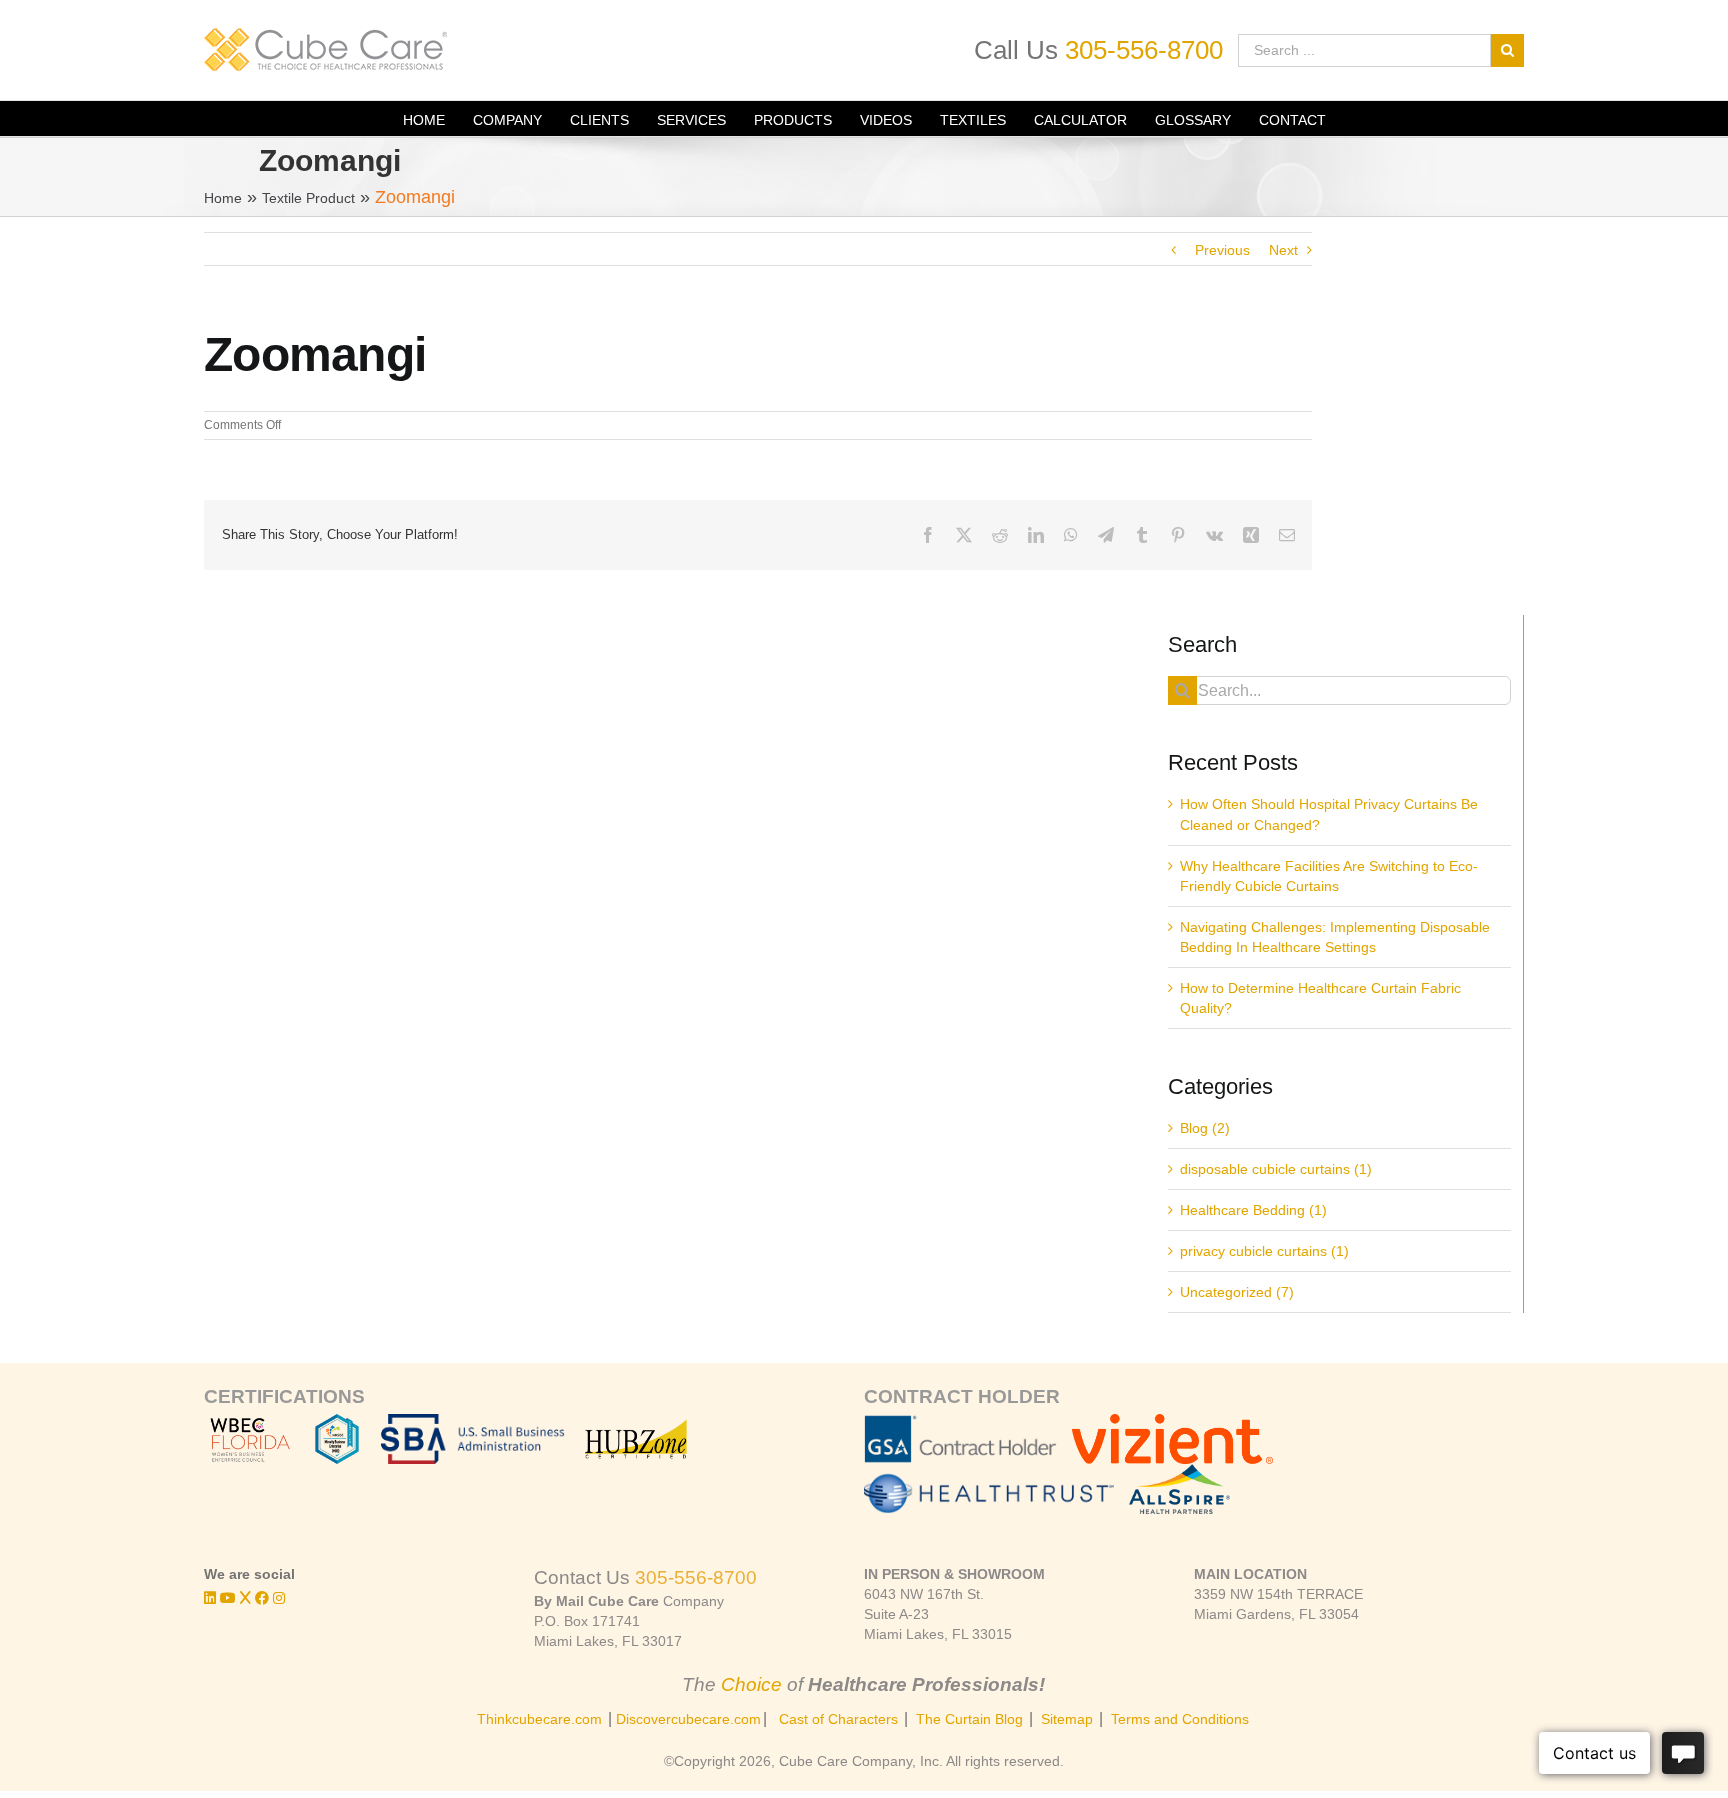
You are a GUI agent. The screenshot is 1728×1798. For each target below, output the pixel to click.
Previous (1222, 250)
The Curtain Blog (969, 1719)
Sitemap (1067, 1719)
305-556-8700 (1144, 50)
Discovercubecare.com (688, 1719)
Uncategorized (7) (1237, 1292)
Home (223, 198)
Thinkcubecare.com (539, 1719)
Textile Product (308, 198)
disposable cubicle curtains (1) (1276, 1169)
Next (1283, 250)
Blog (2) (1205, 1128)
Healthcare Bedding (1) (1253, 1210)
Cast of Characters (838, 1719)
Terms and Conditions (1180, 1719)
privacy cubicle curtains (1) (1264, 1251)
